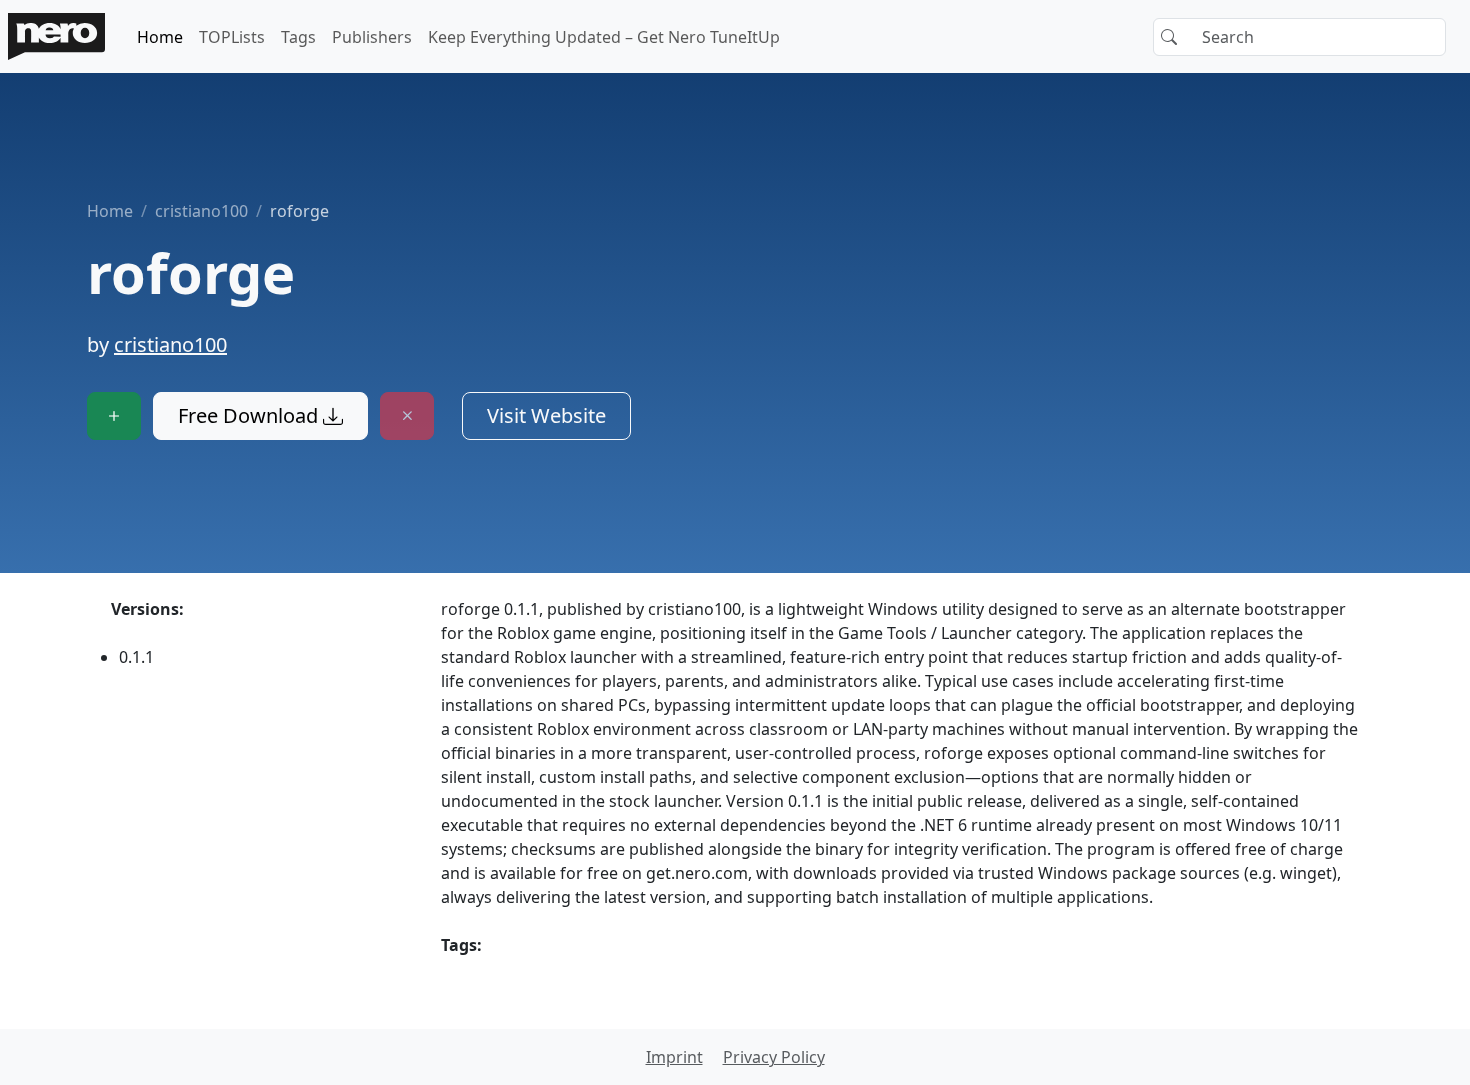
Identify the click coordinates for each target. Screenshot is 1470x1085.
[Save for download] (114, 416)
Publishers (372, 37)
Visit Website (546, 415)
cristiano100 (201, 211)
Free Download (250, 415)
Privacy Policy (774, 1057)
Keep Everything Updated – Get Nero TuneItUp (604, 37)
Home (160, 37)
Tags (298, 37)
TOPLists (232, 37)
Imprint (674, 1057)
